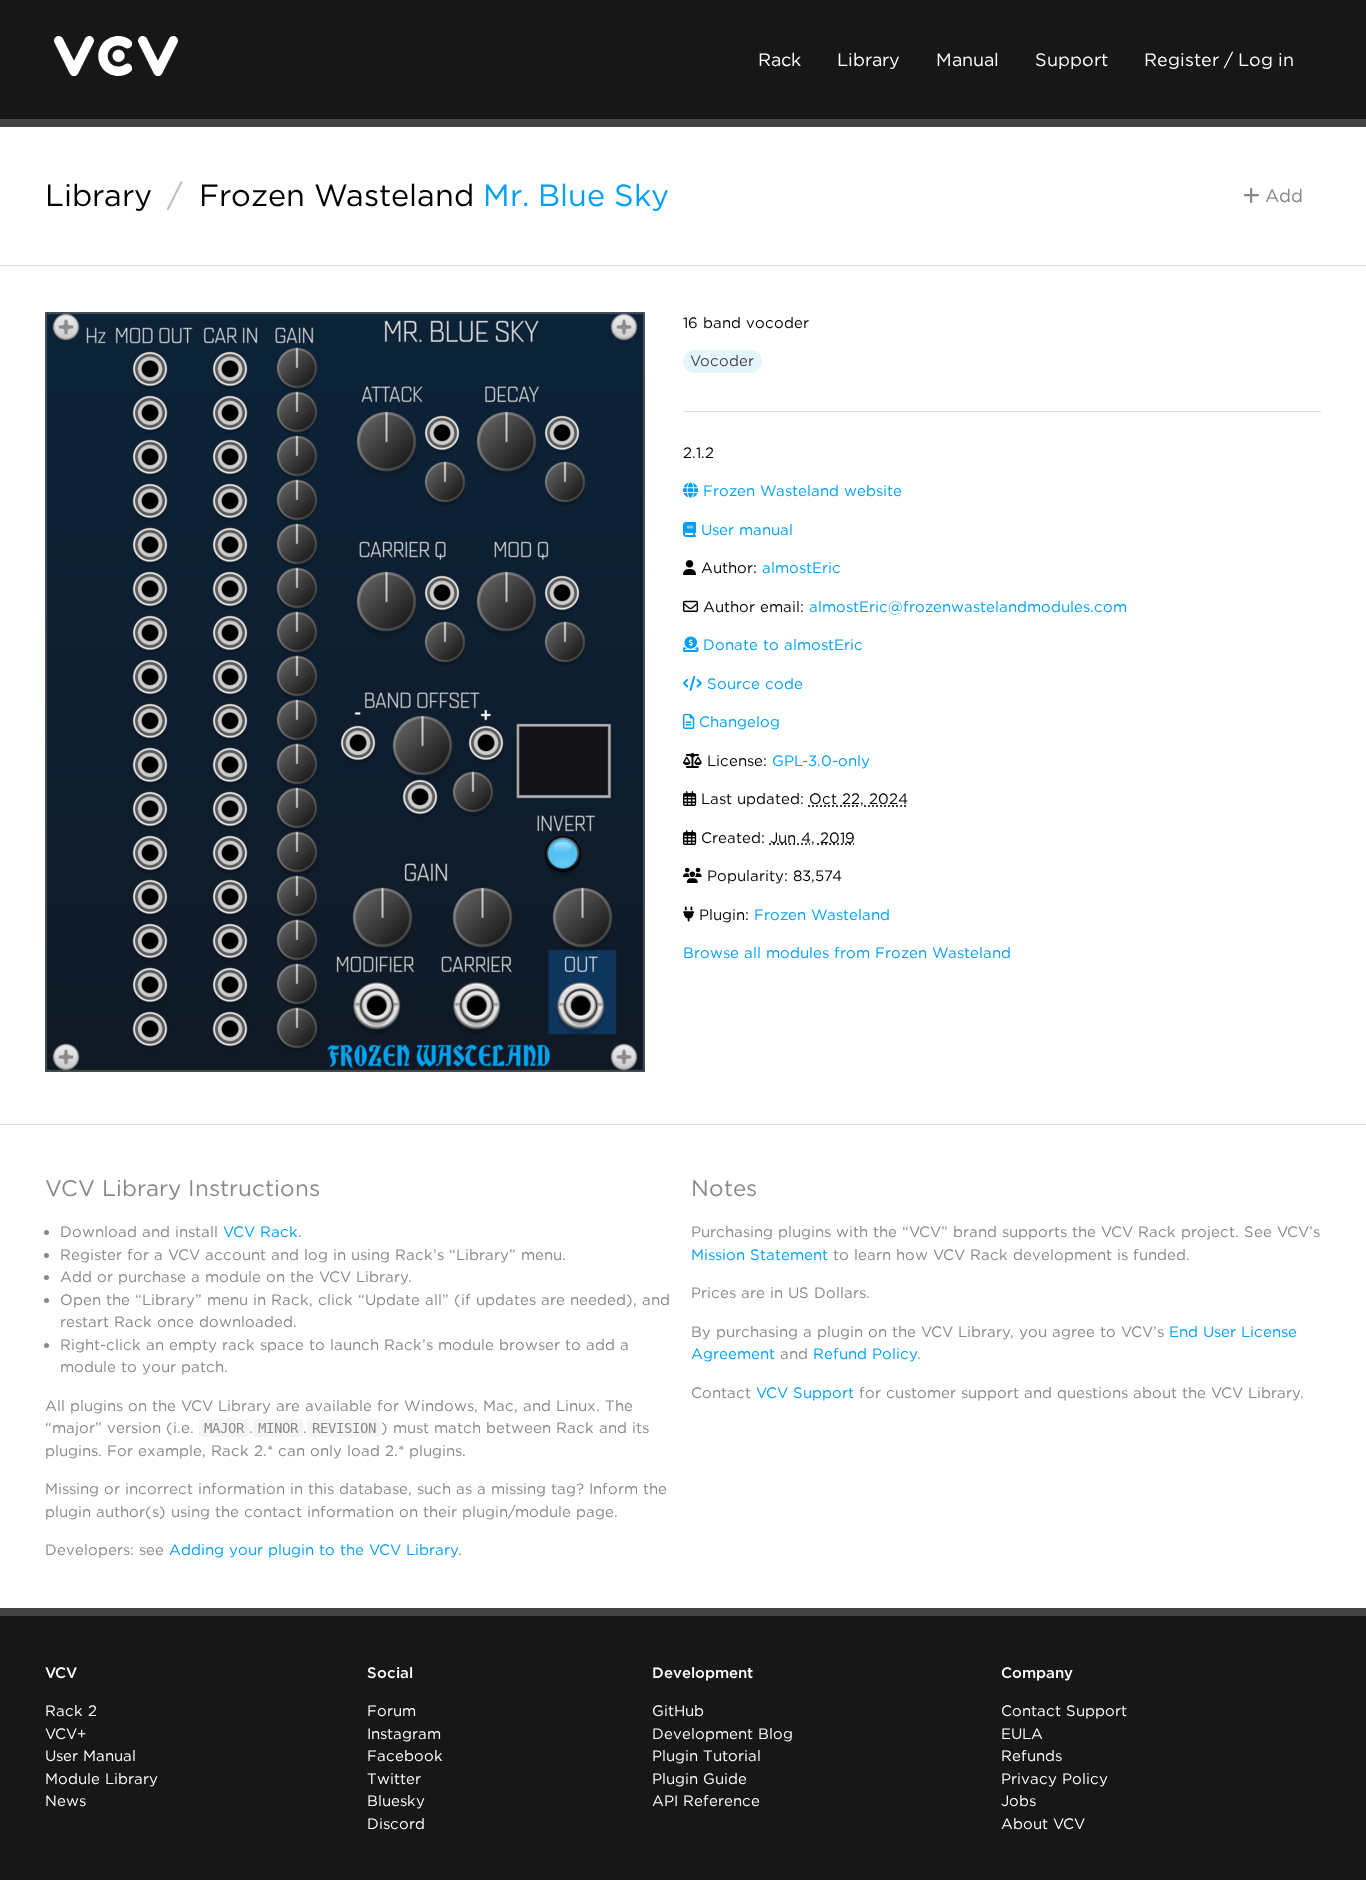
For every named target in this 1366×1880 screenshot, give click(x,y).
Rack (779, 59)
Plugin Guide (699, 1779)
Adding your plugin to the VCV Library (313, 1550)
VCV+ (65, 1734)
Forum (391, 1711)
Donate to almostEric (780, 645)
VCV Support (805, 1393)
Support (1071, 59)
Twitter (394, 1779)
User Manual (90, 1756)
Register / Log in (1219, 59)
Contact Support (1064, 1711)
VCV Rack (260, 1232)
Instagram (404, 1734)
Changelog (737, 722)
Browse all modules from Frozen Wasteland (847, 953)
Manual (967, 59)
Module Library (101, 1779)
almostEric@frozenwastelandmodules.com (968, 607)
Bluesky (396, 1801)
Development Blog (722, 1734)
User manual (744, 530)
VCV (61, 1673)
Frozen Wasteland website (800, 491)
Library (868, 59)
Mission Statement (759, 1255)
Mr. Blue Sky (576, 195)
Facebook (405, 1756)
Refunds (1031, 1756)
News (65, 1801)
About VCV (1043, 1824)
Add (1281, 195)
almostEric (801, 568)
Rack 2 (71, 1711)
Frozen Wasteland (336, 195)
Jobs (1018, 1801)
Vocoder (722, 361)
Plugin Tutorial (706, 1756)
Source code (752, 684)
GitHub (678, 1711)
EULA (1022, 1734)
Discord (396, 1824)
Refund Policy (865, 1354)
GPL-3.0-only (821, 761)
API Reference (706, 1801)
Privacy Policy (1054, 1779)
